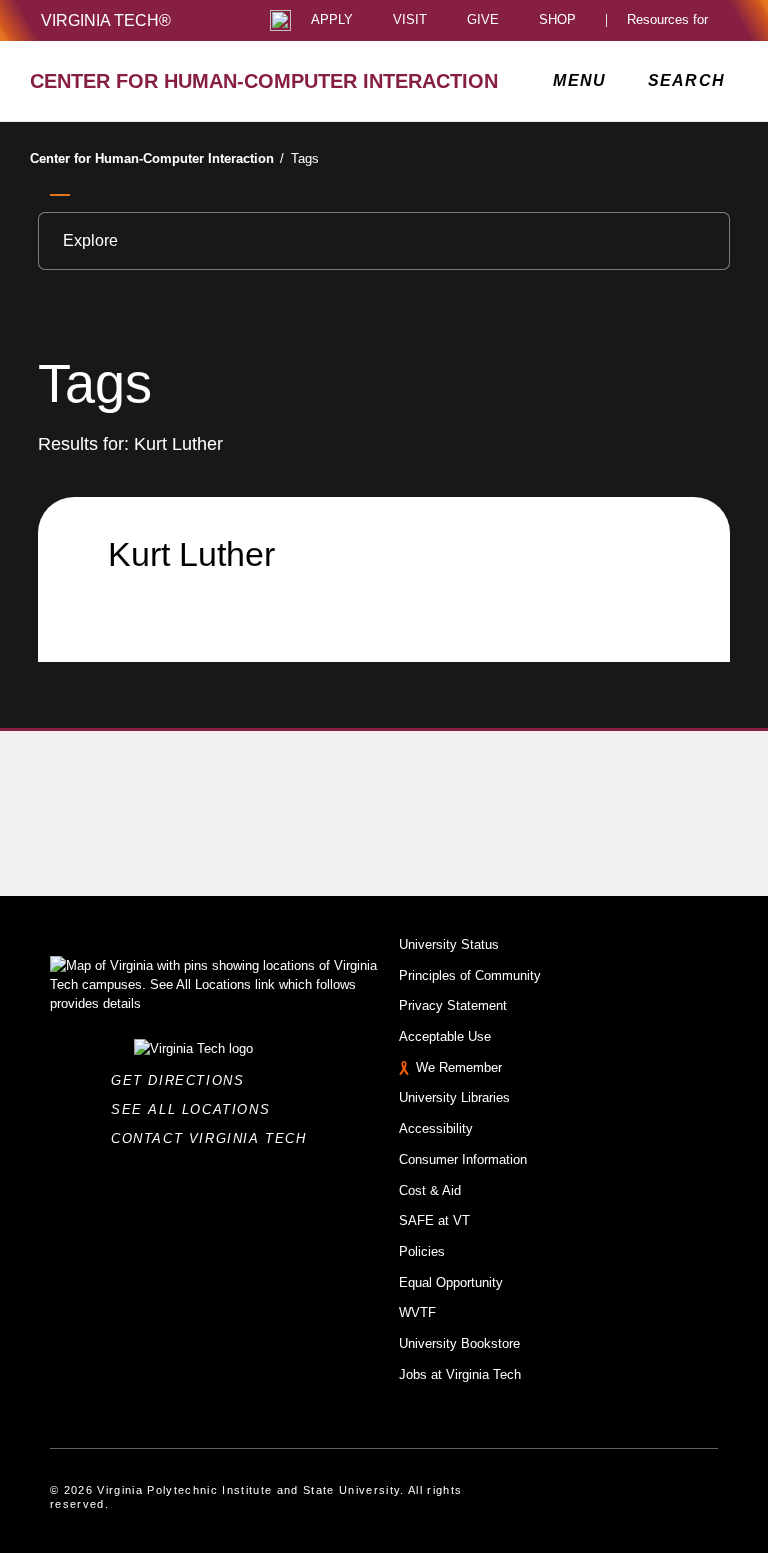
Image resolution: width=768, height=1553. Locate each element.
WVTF (417, 1312)
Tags (305, 158)
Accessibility (436, 1128)
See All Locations (196, 1109)
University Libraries (454, 1097)
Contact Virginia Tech (214, 1138)
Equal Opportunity (451, 1282)
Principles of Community (470, 975)
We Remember (459, 1067)
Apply (332, 20)
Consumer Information (463, 1159)
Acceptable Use (445, 1036)
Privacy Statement (453, 1005)
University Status (449, 944)
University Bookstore (459, 1343)
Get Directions (183, 1080)
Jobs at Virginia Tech (460, 1374)
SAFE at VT (434, 1220)
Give (483, 20)
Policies (422, 1251)
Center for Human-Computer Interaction (157, 158)
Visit (410, 20)
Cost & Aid (430, 1190)
